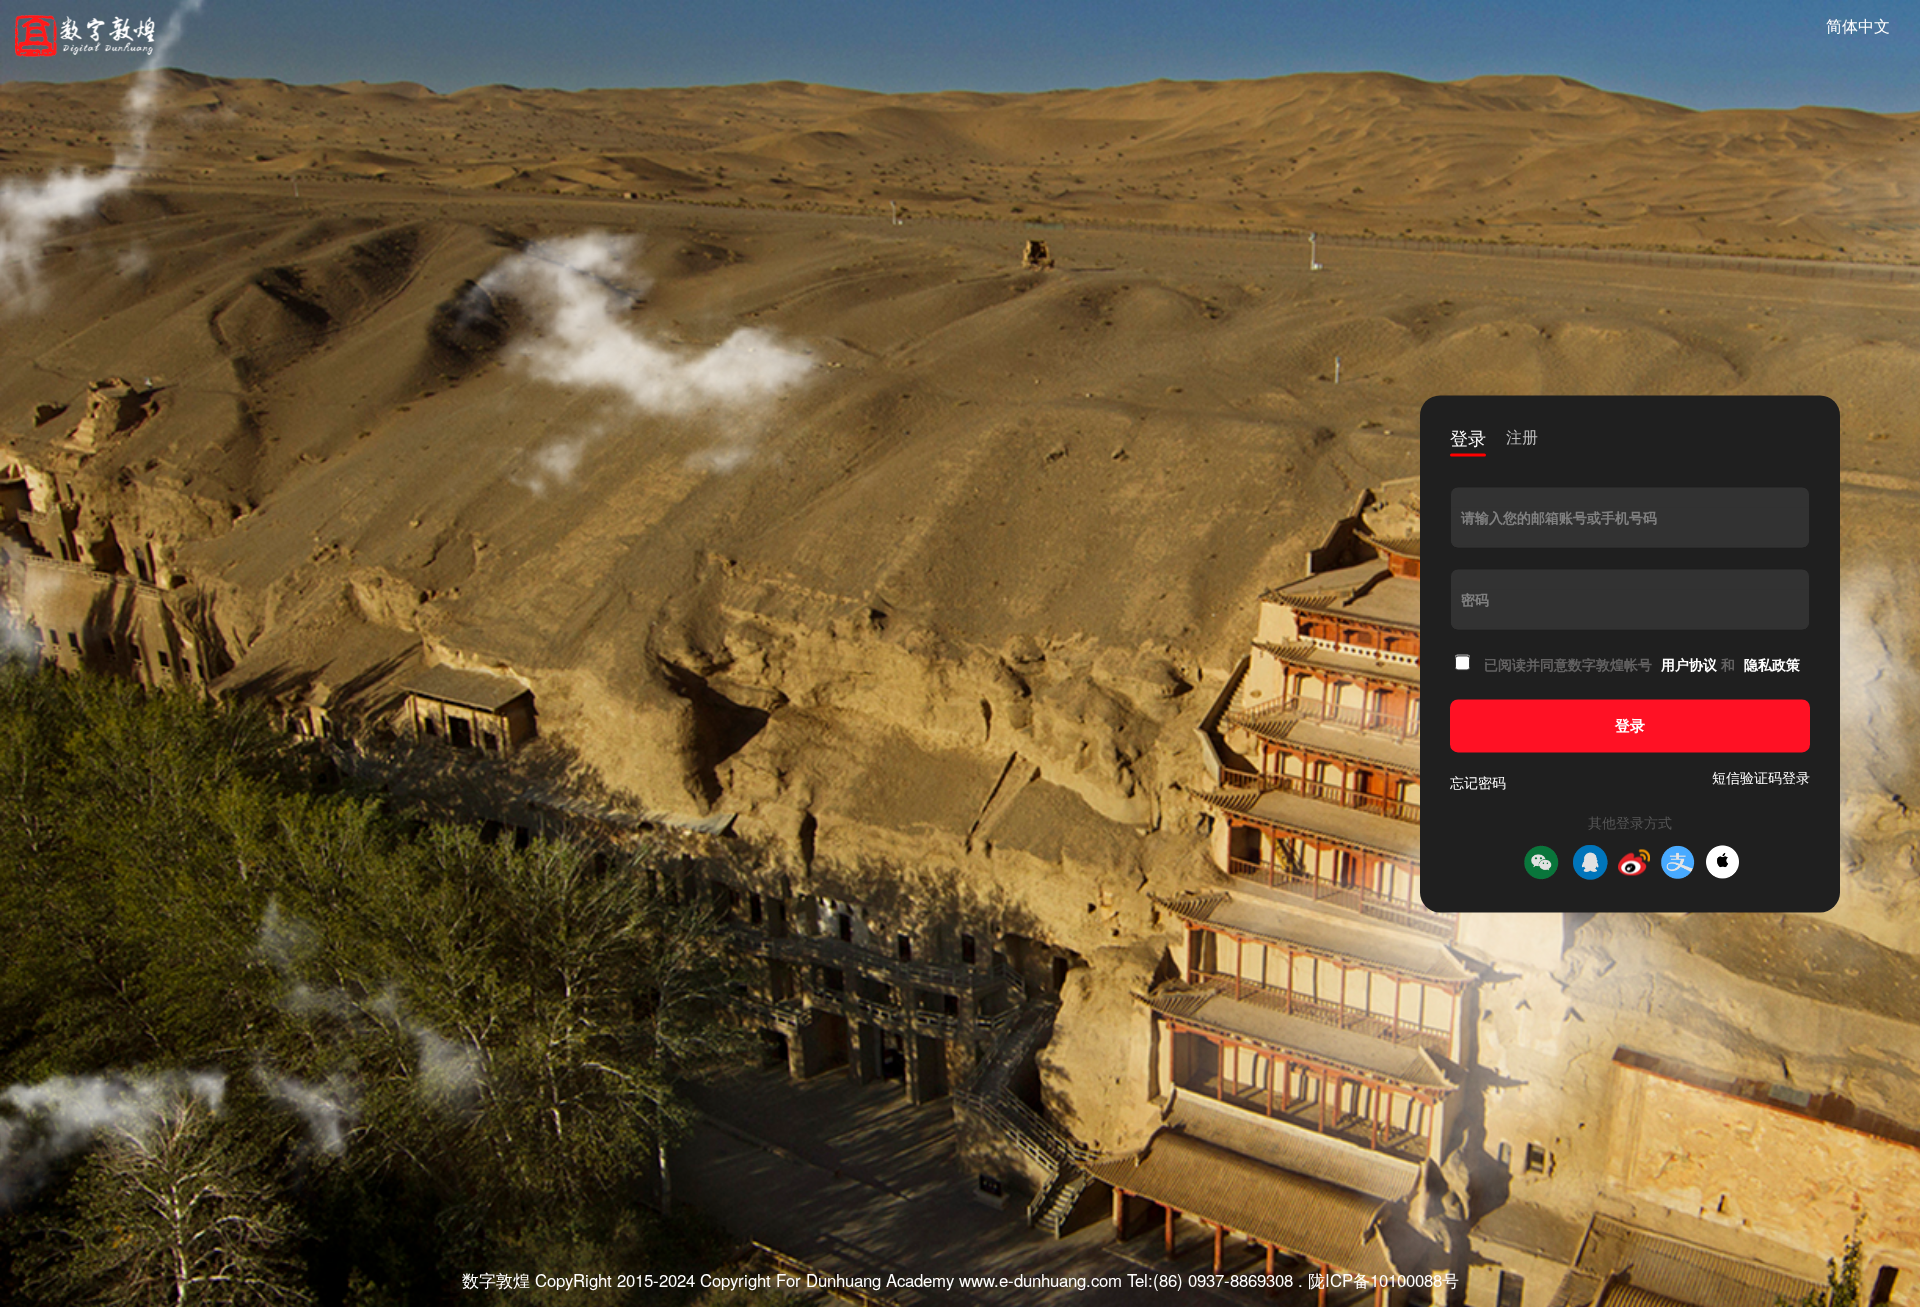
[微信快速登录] (1541, 862)
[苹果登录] (1722, 862)
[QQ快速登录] (1590, 862)
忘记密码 (1478, 782)
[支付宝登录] (1678, 862)
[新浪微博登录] (1634, 862)
